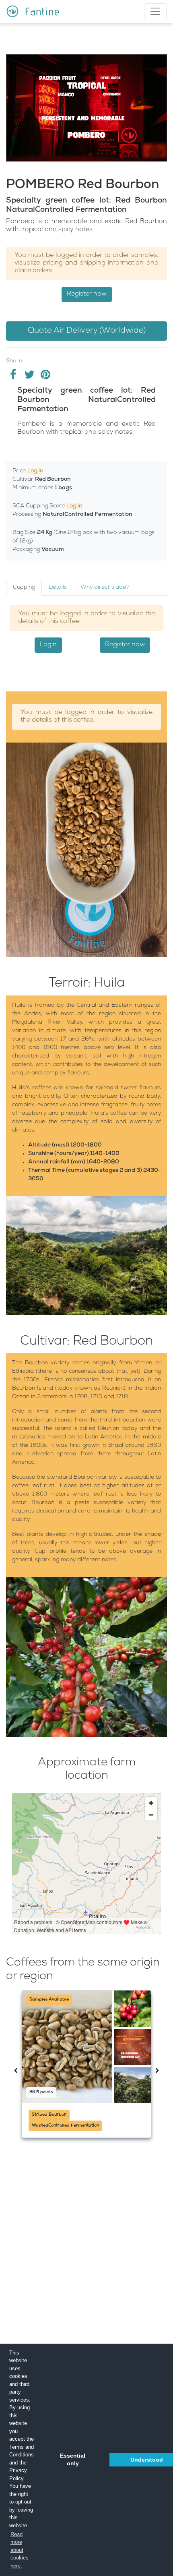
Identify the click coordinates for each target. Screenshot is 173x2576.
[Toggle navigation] (155, 11)
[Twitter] (30, 377)
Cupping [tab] (24, 588)
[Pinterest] (45, 377)
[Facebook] (14, 377)
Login (48, 645)
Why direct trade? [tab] (105, 588)
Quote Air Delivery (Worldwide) (87, 331)
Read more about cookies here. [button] (20, 2550)
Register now (87, 294)
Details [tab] (58, 588)
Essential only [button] (73, 2460)
